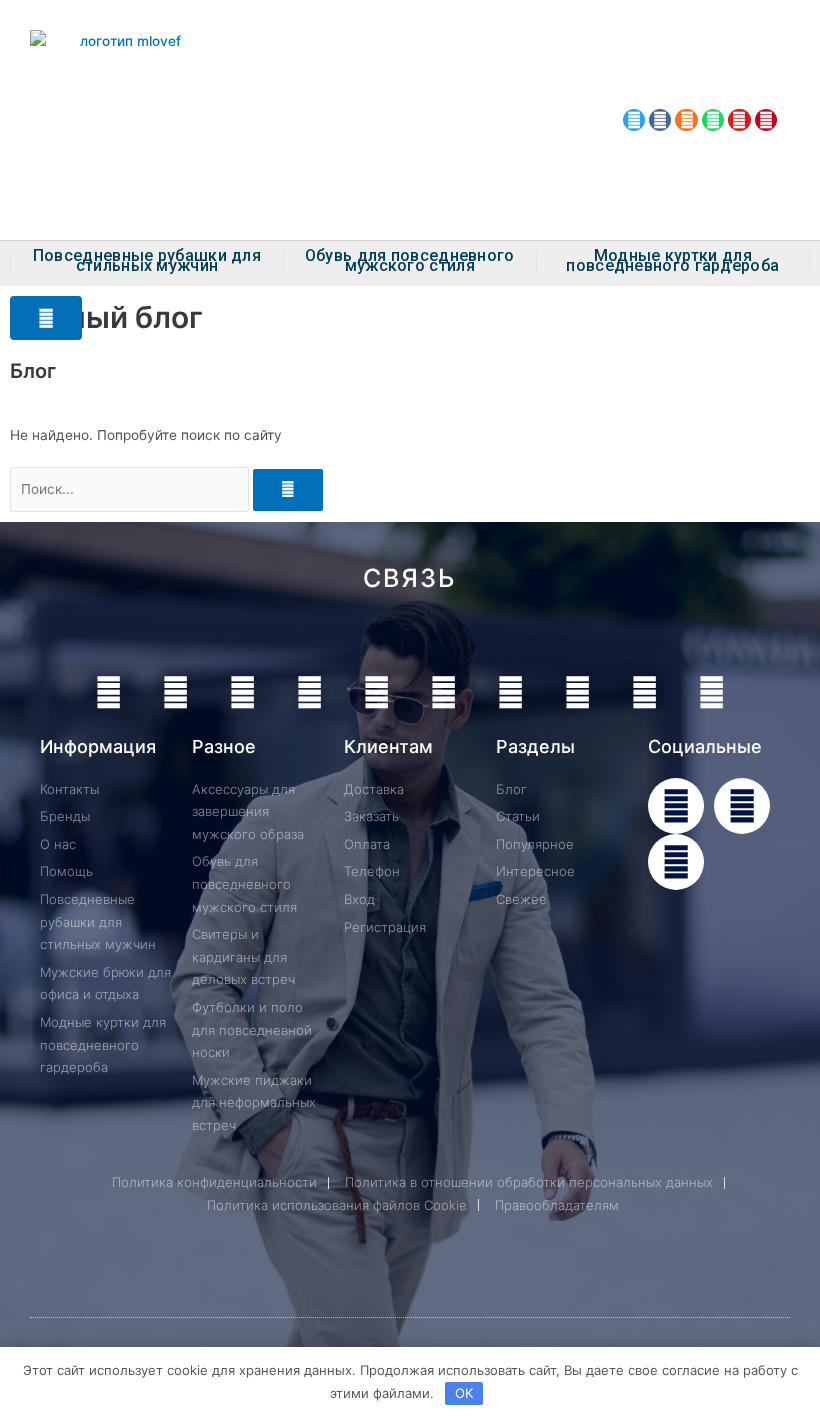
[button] (46, 318)
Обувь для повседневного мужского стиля (410, 261)
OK (464, 1393)
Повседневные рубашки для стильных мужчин (147, 261)
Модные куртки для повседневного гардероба (672, 261)
